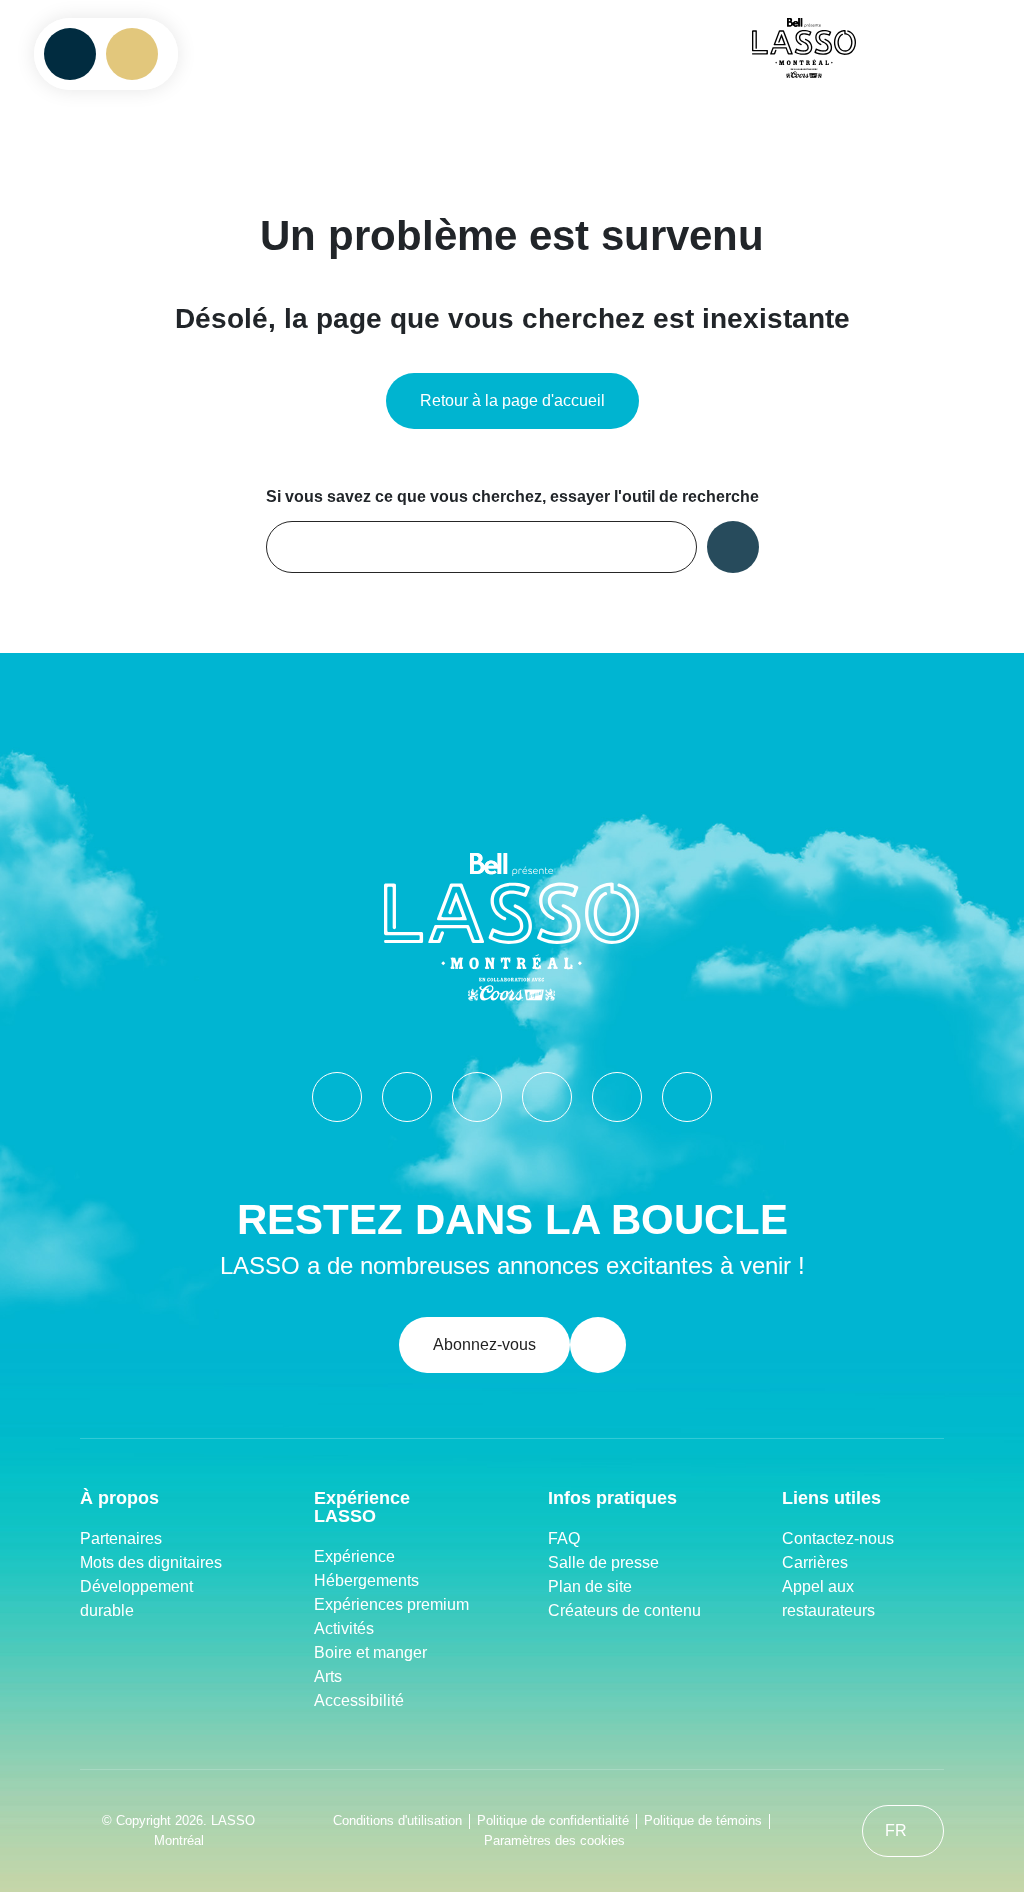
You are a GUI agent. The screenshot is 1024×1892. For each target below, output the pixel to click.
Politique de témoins (703, 1820)
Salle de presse (603, 1562)
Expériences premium (391, 1604)
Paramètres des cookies (554, 1840)
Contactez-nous (838, 1538)
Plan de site (590, 1586)
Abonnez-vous (484, 1344)
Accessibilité (359, 1700)
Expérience (354, 1556)
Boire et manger (370, 1652)
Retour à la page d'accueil (512, 400)
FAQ (564, 1538)
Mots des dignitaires (151, 1562)
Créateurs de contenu (626, 1610)
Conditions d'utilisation (397, 1820)
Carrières (815, 1562)
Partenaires (121, 1538)
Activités (344, 1628)
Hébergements (366, 1580)
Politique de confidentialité (553, 1820)
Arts (328, 1676)
